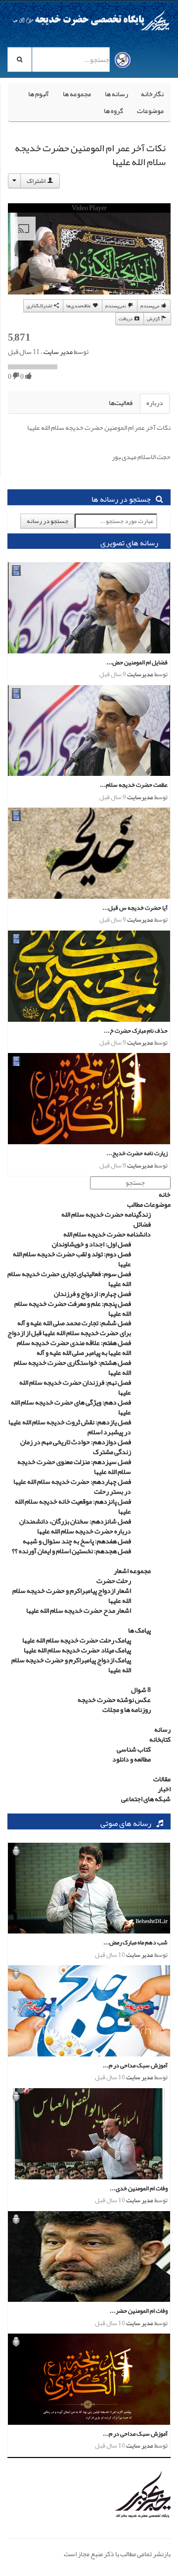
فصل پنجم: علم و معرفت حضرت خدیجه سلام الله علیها (73, 1308)
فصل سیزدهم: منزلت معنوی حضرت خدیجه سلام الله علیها (74, 1466)
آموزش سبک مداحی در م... (135, 2065)
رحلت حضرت (114, 1581)
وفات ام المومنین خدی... (139, 2188)
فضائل (142, 1224)
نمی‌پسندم (116, 306)
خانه (165, 1194)
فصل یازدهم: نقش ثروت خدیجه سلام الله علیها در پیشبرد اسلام (70, 1427)
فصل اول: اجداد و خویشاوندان (91, 1244)
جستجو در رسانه (47, 521)
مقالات (162, 1779)
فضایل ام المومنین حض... (137, 662)
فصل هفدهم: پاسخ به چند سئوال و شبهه (77, 1541)
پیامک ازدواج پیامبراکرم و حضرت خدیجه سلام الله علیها (71, 1665)
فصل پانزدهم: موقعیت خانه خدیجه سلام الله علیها (73, 1506)
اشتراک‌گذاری (40, 306)
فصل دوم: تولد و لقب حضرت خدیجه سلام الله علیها (72, 1259)
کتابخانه (160, 1739)
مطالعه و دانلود (132, 1759)
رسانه (162, 1729)
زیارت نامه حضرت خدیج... (137, 1153)
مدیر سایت (58, 351)
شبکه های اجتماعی (146, 1799)
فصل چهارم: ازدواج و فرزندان (92, 1293)
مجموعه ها (77, 94)
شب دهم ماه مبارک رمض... (135, 1942)
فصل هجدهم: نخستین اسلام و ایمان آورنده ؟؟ (71, 1551)
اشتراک (37, 181)
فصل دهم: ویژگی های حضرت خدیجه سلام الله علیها (71, 1407)
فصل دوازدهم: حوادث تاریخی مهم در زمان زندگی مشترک (76, 1447)
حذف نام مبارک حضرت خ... (136, 1030)
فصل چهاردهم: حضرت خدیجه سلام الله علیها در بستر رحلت (72, 1486)
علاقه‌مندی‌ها (79, 306)
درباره (155, 403)
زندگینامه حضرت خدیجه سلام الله (106, 1214)
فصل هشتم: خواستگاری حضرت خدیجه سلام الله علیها (72, 1367)
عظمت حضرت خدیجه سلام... (134, 785)
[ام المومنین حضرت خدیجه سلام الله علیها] (130, 2496)
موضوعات (150, 111)
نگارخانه (152, 94)
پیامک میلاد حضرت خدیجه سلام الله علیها (77, 1650)
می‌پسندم (150, 306)
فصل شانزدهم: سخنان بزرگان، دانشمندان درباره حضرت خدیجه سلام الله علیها (75, 1526)
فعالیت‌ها (121, 403)
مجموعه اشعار (132, 1571)
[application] (89, 258)
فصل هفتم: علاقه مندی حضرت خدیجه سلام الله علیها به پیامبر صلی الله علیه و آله (74, 1347)
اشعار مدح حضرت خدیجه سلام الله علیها (79, 1610)
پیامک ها (139, 1630)
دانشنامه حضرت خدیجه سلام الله (107, 1234)
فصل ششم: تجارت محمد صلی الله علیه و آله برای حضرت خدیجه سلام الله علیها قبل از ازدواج (69, 1328)
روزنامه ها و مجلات (127, 1709)
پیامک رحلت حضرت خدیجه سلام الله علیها (77, 1640)
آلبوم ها (39, 94)
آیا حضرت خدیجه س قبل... (135, 907)
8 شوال (141, 1690)
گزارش (154, 319)
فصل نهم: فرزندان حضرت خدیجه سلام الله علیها (75, 1387)
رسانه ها (116, 94)
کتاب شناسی (134, 1749)
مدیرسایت (140, 674)
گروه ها (113, 111)
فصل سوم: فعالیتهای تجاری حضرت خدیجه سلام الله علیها (69, 1279)
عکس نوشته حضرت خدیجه (114, 1699)
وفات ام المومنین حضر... (139, 2311)
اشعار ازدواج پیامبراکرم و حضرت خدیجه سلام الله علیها (72, 1595)
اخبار (164, 1789)
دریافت (126, 319)
